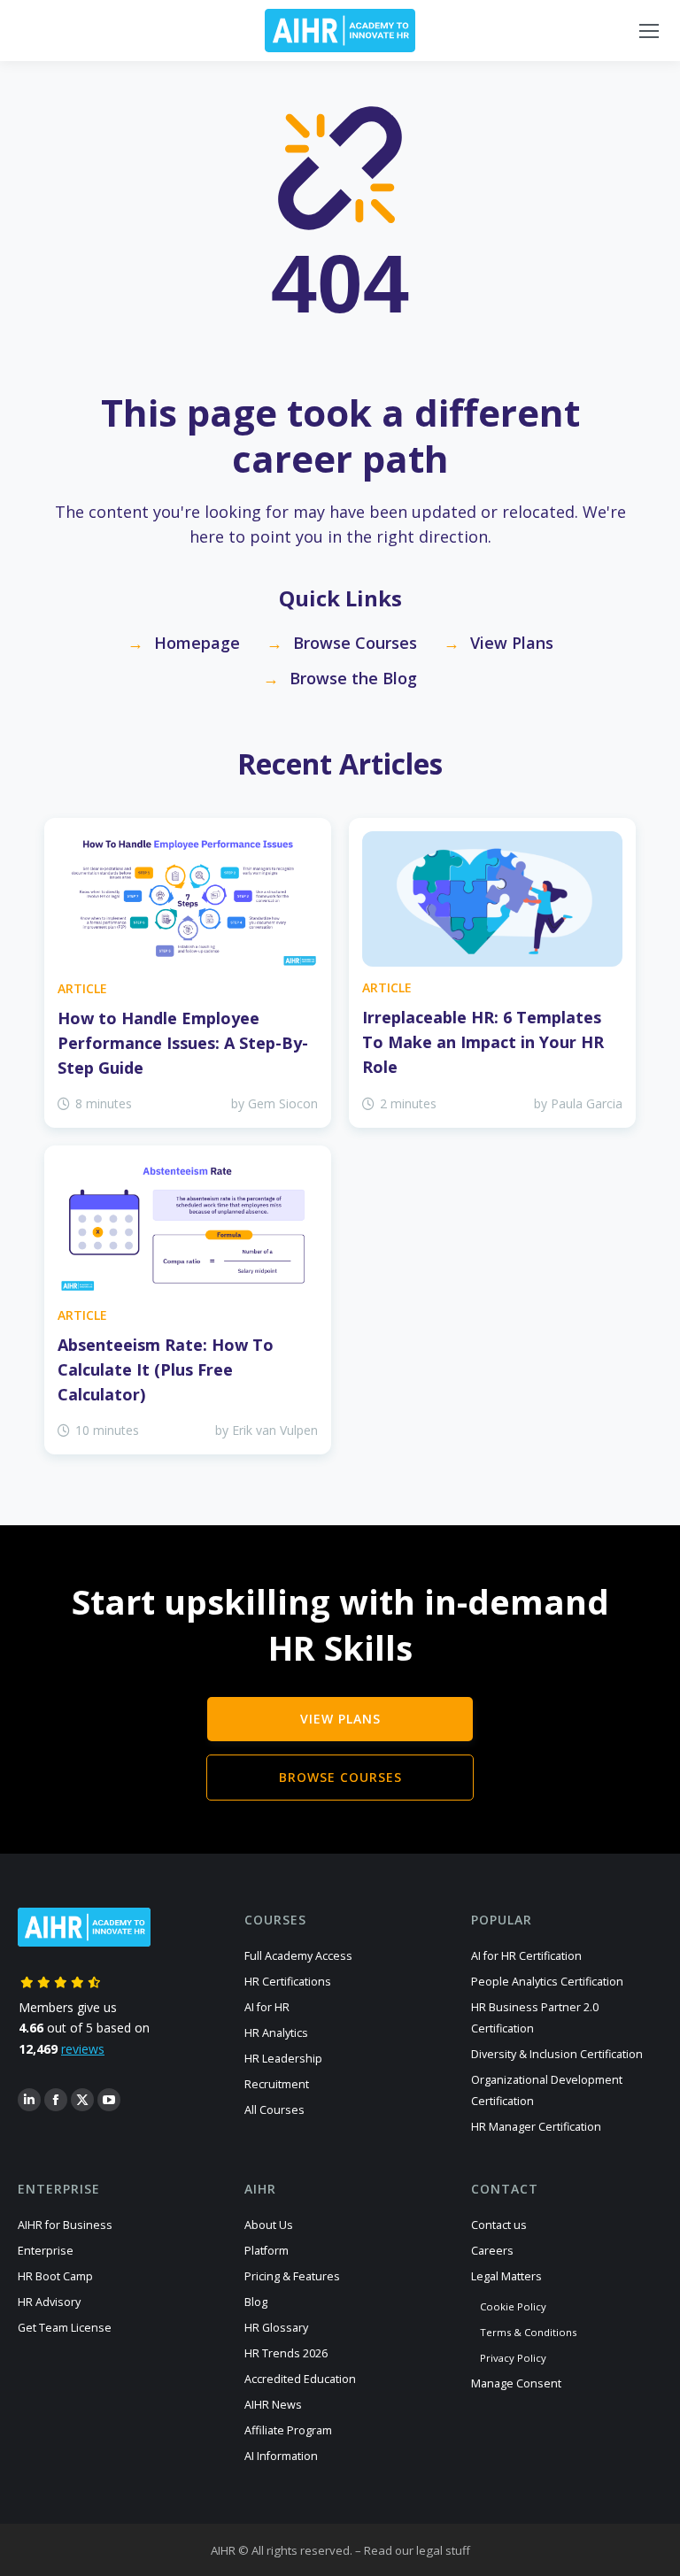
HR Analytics (276, 2033)
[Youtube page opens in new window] (109, 2100)
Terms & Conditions (528, 2332)
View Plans (512, 643)
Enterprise (46, 2251)
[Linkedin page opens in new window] (29, 2100)
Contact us (499, 2225)
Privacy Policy (513, 2358)
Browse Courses (355, 643)
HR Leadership (283, 2059)
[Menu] (649, 31)
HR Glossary (276, 2328)
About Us (269, 2225)
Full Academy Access (298, 1956)
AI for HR (267, 2007)
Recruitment (277, 2084)
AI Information (281, 2456)
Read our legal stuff (417, 2550)
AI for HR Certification (526, 1956)
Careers (492, 2251)
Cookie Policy (513, 2306)
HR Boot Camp (55, 2276)
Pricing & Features (292, 2276)
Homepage (197, 643)
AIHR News (273, 2405)
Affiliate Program (288, 2430)
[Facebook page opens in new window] (56, 2100)
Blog (256, 2302)
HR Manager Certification (536, 2127)
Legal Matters (506, 2276)
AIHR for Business (65, 2225)
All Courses (274, 2110)
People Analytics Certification (547, 1982)
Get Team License (65, 2328)
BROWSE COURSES (340, 1777)
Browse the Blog (353, 678)
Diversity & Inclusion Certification (557, 2054)
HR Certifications (288, 1982)
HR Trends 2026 (286, 2353)
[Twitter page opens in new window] (82, 2100)
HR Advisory (49, 2302)
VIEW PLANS (340, 1719)
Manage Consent (516, 2383)
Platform (267, 2251)
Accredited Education (300, 2379)
